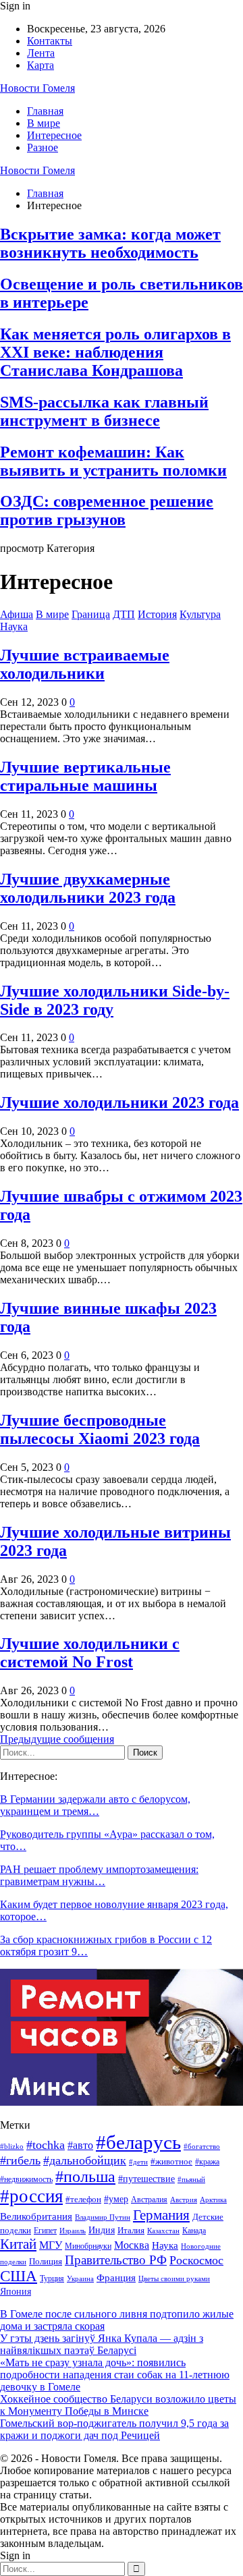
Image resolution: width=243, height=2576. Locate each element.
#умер (116, 2199)
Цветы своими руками (174, 2278)
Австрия (184, 2200)
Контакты (50, 41)
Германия (161, 2215)
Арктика (213, 2200)
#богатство (202, 2146)
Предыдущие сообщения (57, 1739)
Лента (41, 53)
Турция (52, 2278)
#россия (31, 2196)
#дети (138, 2162)
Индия (102, 2230)
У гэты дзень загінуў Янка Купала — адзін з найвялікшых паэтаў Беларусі (102, 2344)
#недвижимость (26, 2179)
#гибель (20, 2160)
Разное (43, 147)
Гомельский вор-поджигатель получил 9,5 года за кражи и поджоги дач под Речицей (114, 2429)
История (157, 614)
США (19, 2276)
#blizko (12, 2146)
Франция (116, 2277)
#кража (207, 2162)
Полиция (46, 2261)
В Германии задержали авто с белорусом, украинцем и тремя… (95, 1805)
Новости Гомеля (37, 88)
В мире (44, 123)
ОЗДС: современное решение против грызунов (107, 510)
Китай (18, 2244)
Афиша (17, 614)
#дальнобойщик (85, 2160)
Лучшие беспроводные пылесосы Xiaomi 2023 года (100, 1429)
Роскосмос (196, 2260)
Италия (131, 2231)
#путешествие (146, 2179)
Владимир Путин (103, 2217)
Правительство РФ (116, 2260)
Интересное (54, 135)
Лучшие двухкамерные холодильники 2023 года (88, 888)
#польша (85, 2177)
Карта (40, 65)
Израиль (73, 2231)
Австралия (149, 2200)
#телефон (83, 2200)
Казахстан (163, 2231)
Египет (45, 2231)
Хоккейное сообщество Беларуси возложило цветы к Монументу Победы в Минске (118, 2405)
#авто (80, 2145)
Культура (200, 614)
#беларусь (138, 2142)
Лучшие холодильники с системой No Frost (90, 1653)
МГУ (51, 2245)
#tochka (46, 2145)
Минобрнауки (88, 2246)
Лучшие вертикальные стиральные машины (85, 776)
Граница (91, 614)
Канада (194, 2231)
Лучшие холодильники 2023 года (119, 1102)
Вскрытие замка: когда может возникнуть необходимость (110, 243)
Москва (132, 2245)
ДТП (124, 614)
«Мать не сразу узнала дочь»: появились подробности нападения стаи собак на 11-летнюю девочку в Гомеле (115, 2375)
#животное (171, 2161)
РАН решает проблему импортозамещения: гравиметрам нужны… (99, 1875)
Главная (45, 111)
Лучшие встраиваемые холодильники (85, 664)
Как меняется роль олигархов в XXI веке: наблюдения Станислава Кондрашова (115, 352)
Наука (14, 626)
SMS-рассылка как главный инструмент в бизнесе (104, 411)
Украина (80, 2278)
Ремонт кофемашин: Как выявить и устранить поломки (113, 461)
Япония (16, 2292)
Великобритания (36, 2216)
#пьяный (191, 2179)
